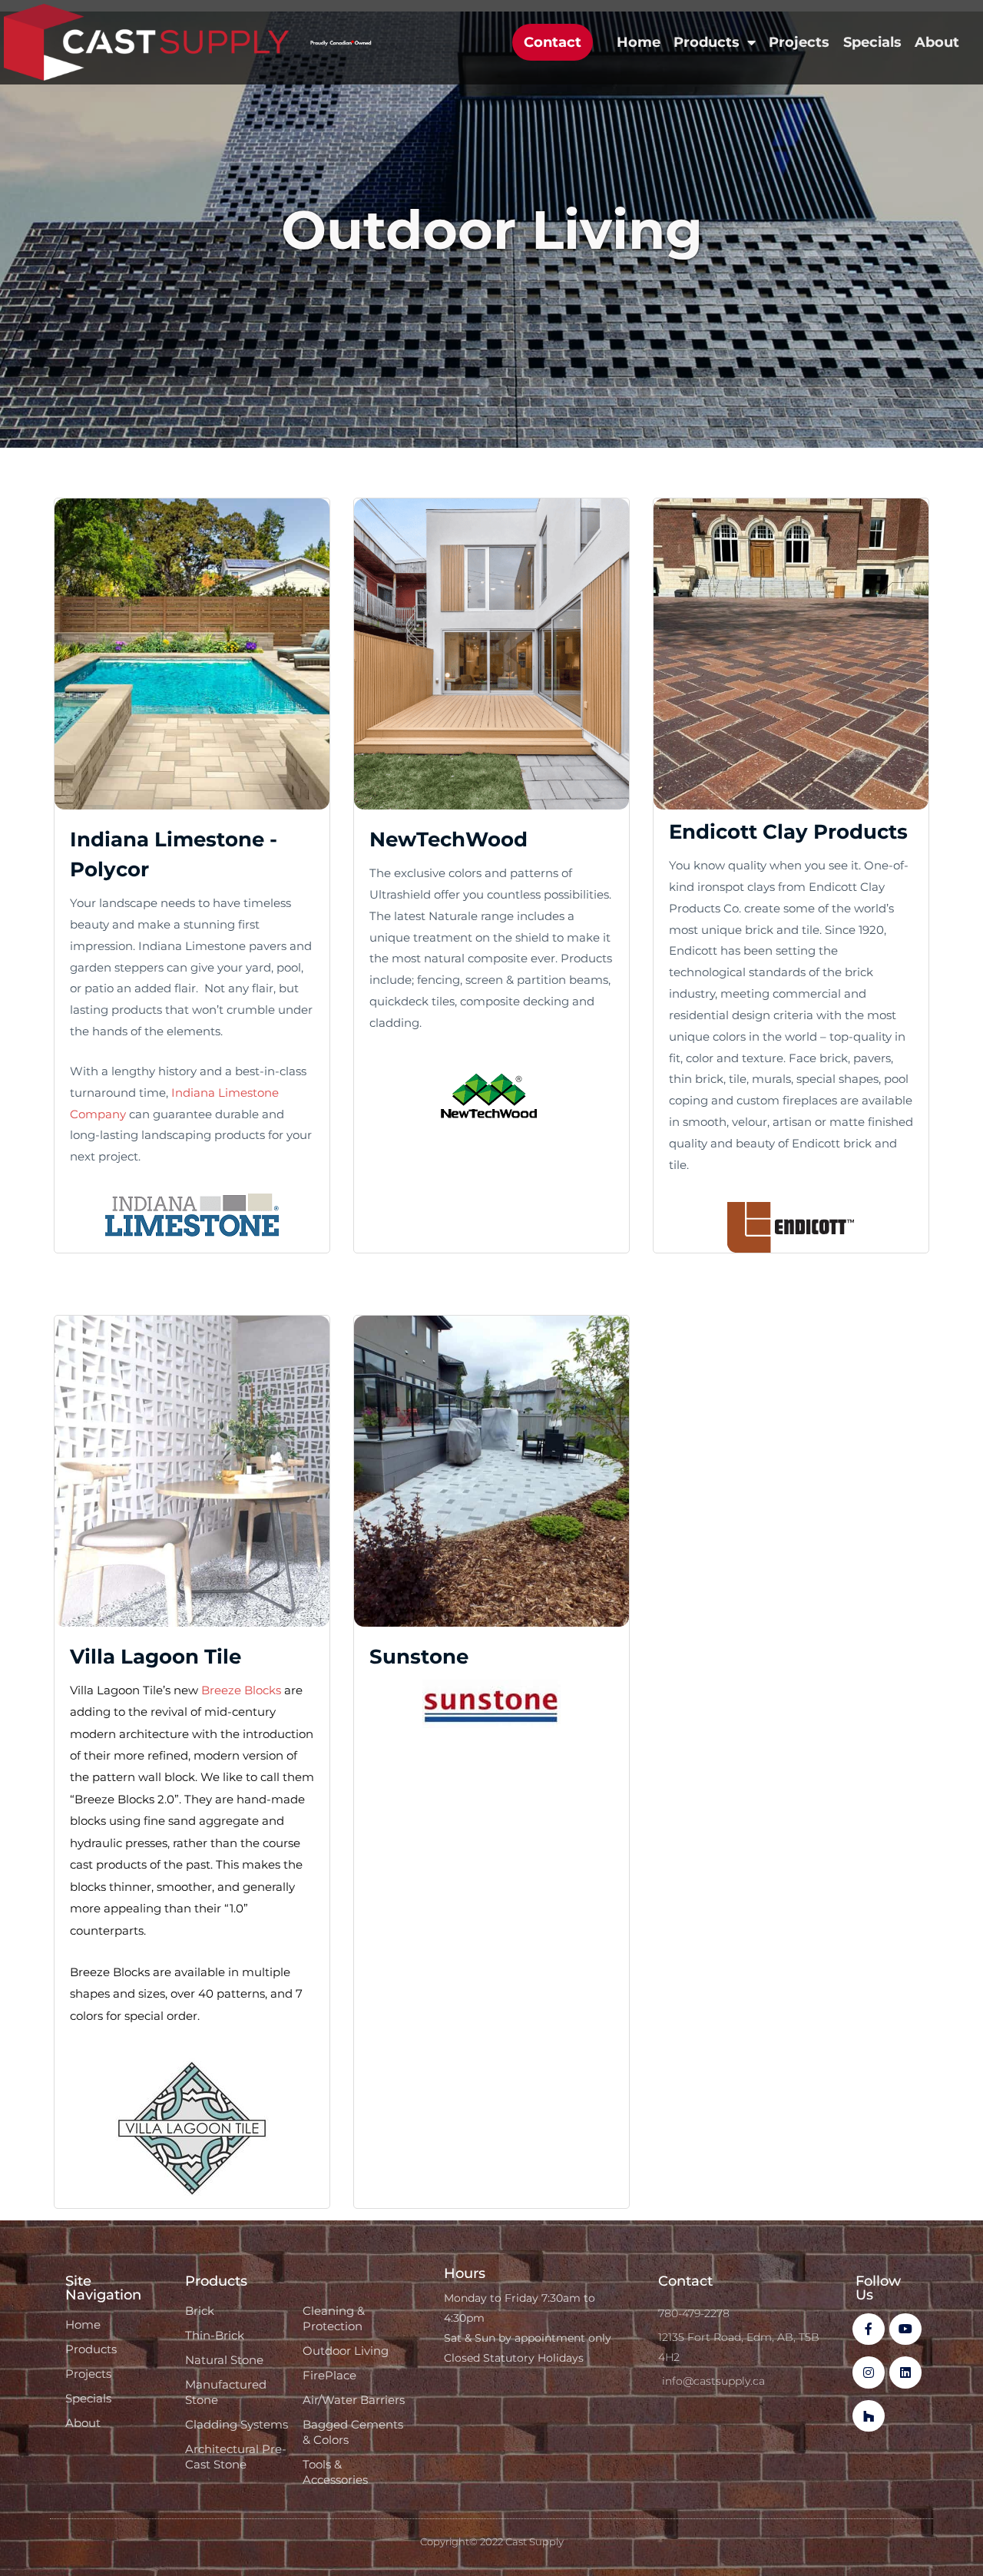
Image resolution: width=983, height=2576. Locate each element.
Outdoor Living (346, 2351)
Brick (200, 2311)
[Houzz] (869, 2416)
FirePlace (329, 2375)
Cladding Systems (237, 2424)
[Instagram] (869, 2372)
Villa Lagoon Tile (156, 1657)
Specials (872, 42)
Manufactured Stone (226, 2392)
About (937, 42)
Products (707, 42)
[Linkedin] (905, 2372)
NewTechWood (448, 839)
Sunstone (419, 1657)
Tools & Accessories (335, 2472)
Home (639, 42)
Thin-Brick (215, 2335)
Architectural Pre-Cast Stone (236, 2457)
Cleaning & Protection (334, 2318)
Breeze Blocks (241, 1690)
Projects (799, 42)
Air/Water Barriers (354, 2400)
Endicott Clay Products (788, 832)
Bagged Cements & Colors (353, 2432)
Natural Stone (224, 2360)
